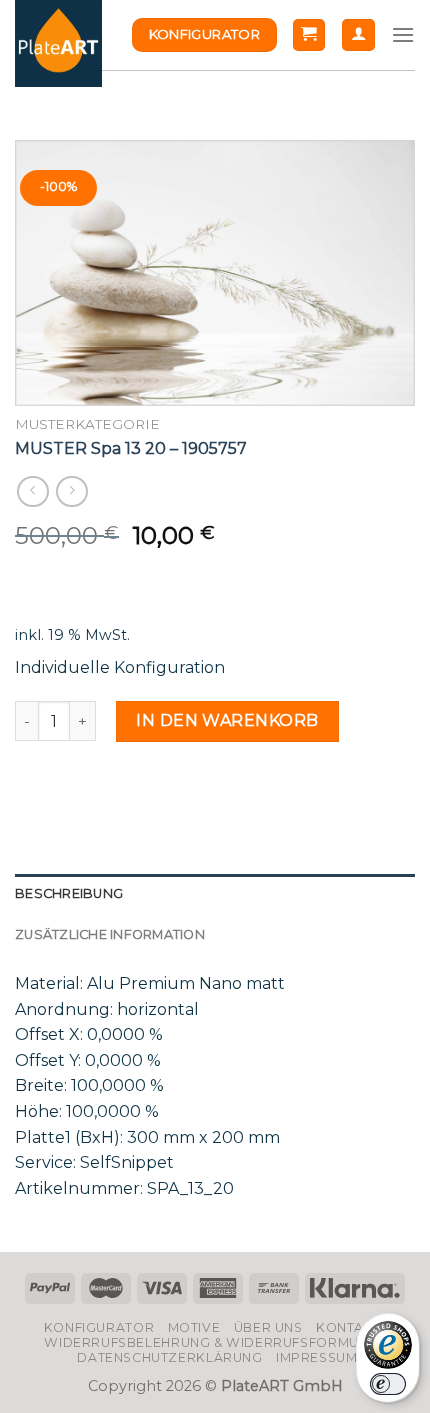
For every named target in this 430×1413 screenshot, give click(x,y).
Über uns (268, 1327)
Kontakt (348, 1327)
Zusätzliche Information (110, 934)
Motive (194, 1327)
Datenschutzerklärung (169, 1357)
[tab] (215, 894)
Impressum (317, 1357)
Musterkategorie (87, 424)
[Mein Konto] (358, 35)
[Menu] (403, 34)
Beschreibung (69, 893)
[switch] (388, 1384)
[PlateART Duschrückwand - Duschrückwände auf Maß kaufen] (58, 43)
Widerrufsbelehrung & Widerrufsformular (214, 1342)
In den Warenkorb (227, 720)
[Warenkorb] (309, 35)
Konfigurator (99, 1327)
